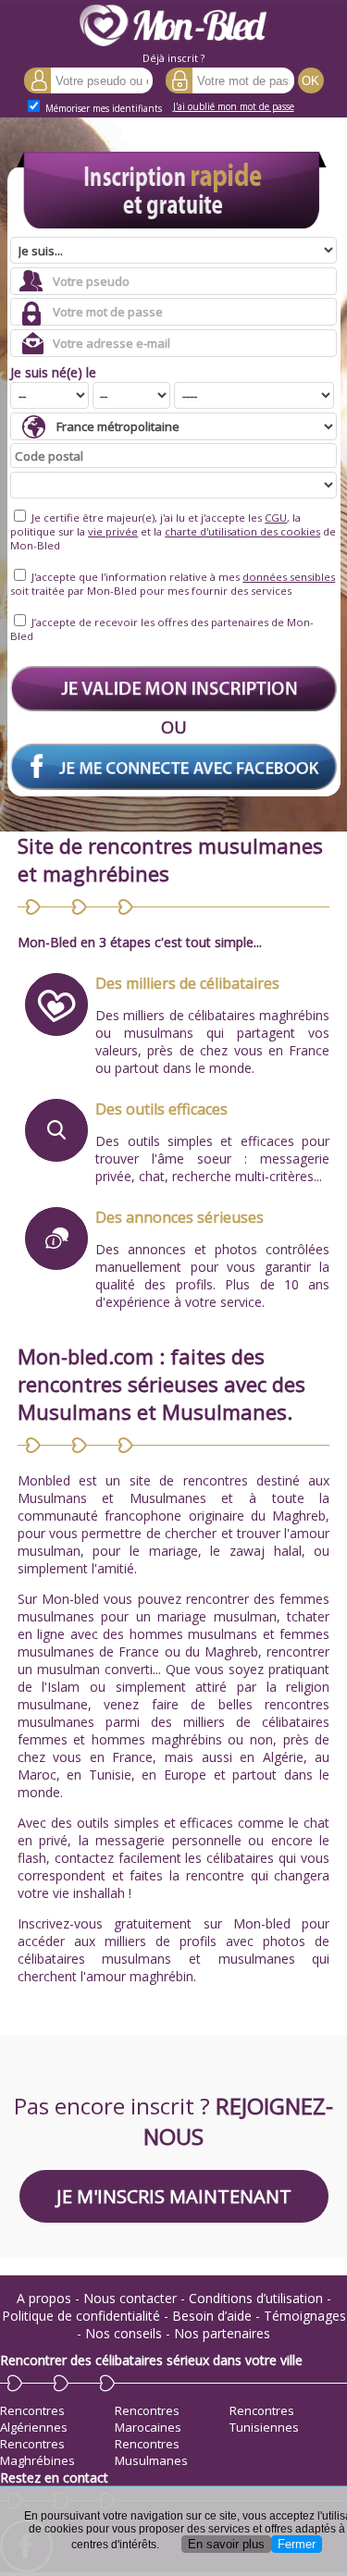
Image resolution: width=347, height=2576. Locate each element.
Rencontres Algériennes (34, 2419)
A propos (44, 2298)
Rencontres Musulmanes (151, 2452)
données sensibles (289, 577)
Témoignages (305, 2316)
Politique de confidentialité (81, 2316)
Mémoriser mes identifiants (102, 108)
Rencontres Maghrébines (37, 2452)
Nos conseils (124, 2333)
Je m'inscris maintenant (174, 2196)
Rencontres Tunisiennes (264, 2419)
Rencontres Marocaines (148, 2419)
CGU (276, 518)
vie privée (113, 531)
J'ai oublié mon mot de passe (234, 106)
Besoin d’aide (212, 2316)
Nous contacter (130, 2298)
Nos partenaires (222, 2333)
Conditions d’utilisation (256, 2298)
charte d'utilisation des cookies (242, 531)
